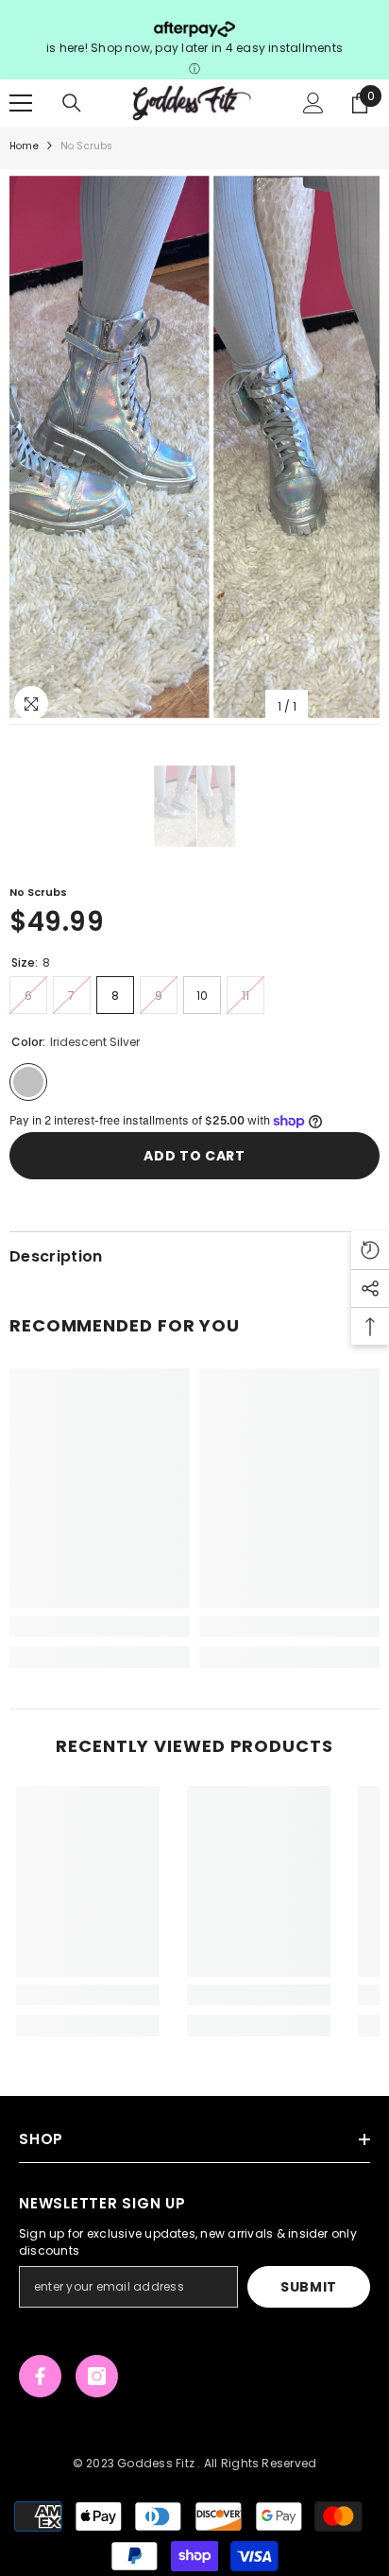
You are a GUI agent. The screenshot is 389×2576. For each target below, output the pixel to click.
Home (24, 146)
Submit (309, 2287)
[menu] (21, 103)
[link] (100, 1626)
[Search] (72, 103)
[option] (194, 447)
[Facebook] (40, 2376)
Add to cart (194, 1156)
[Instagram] (97, 2376)
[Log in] (313, 103)
